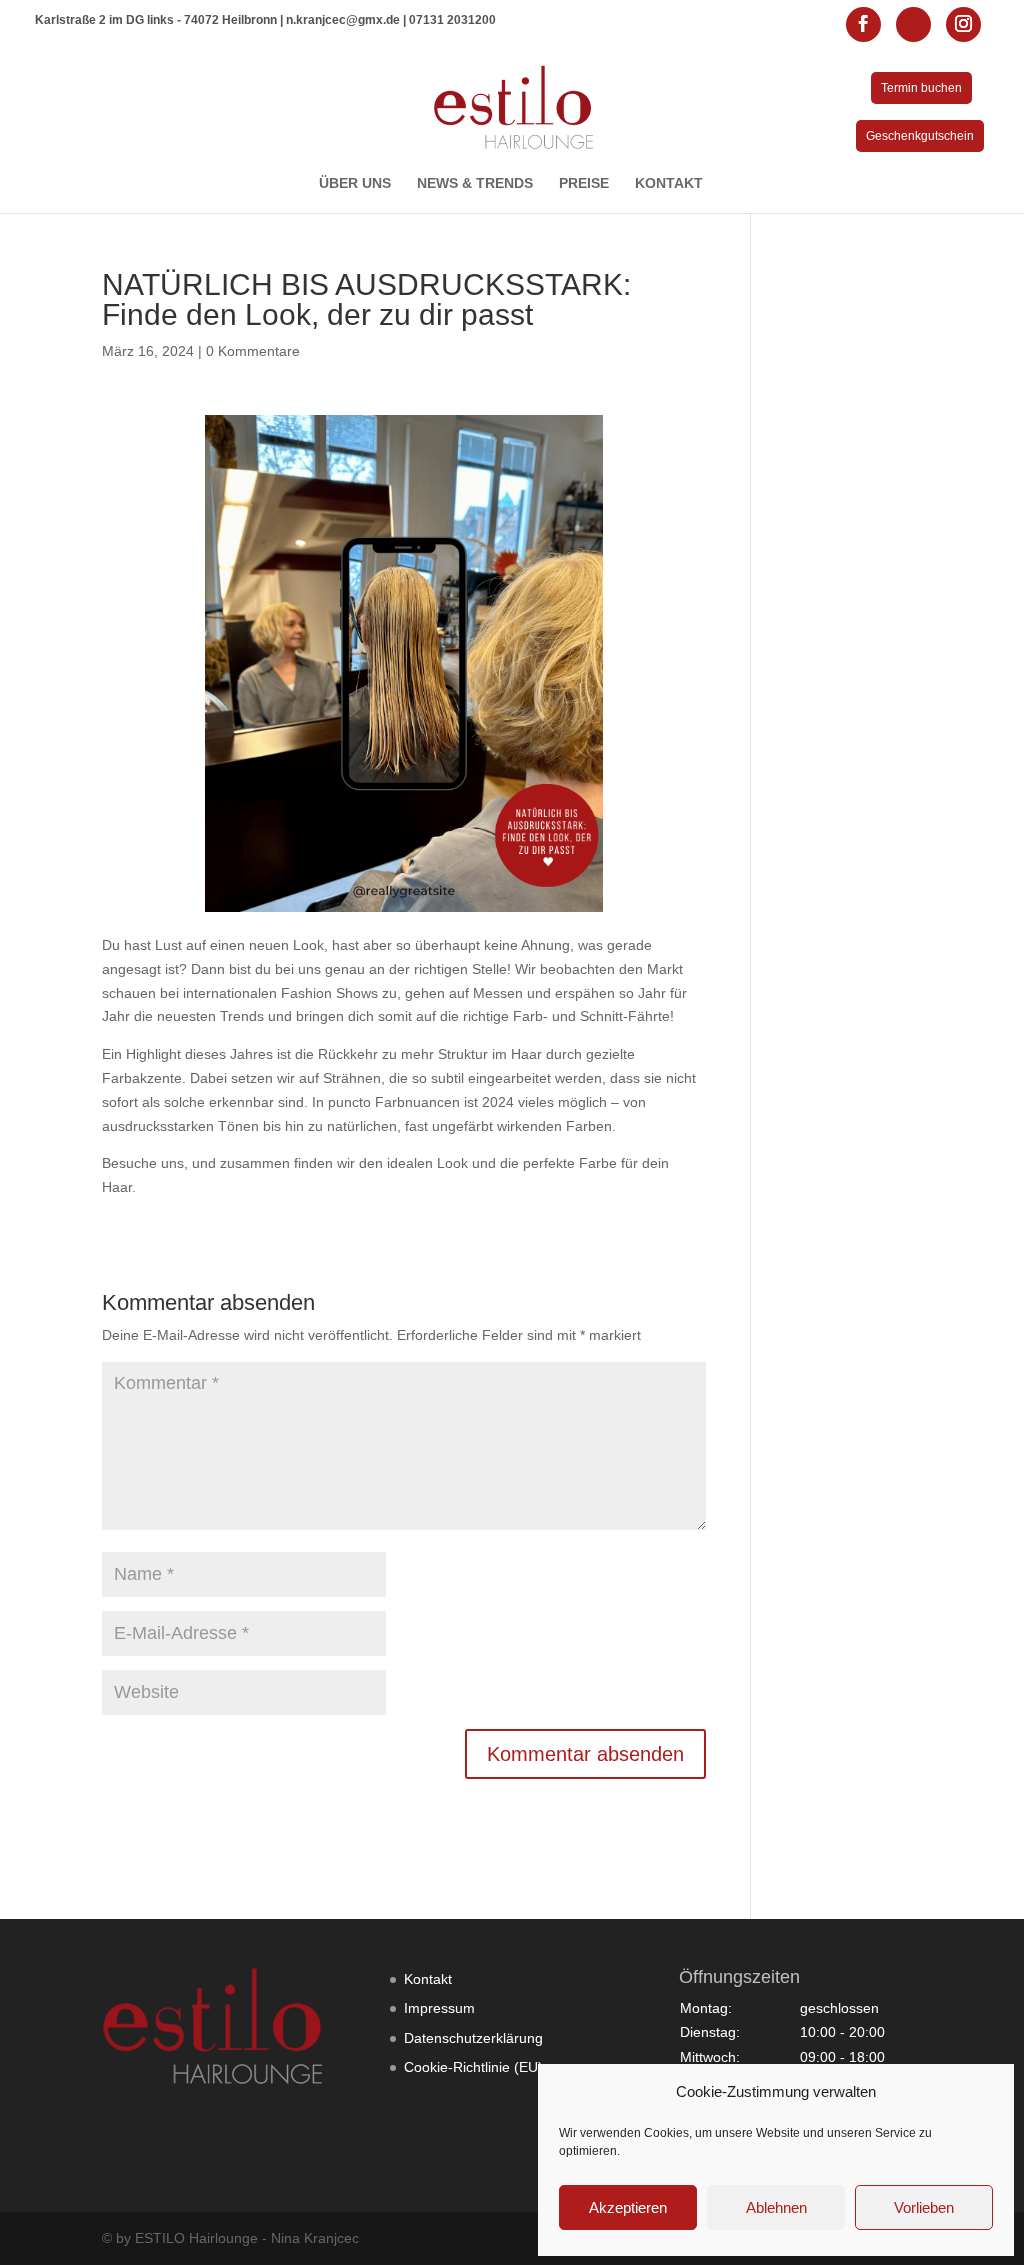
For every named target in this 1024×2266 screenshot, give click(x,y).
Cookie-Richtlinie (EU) (473, 2067)
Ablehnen (776, 2207)
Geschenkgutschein (920, 136)
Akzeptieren (628, 2207)
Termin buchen (921, 88)
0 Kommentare (253, 351)
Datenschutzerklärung (473, 2038)
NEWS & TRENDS (475, 183)
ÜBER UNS (355, 183)
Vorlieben (924, 2207)
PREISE (584, 183)
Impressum (439, 2008)
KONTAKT (669, 183)
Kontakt (428, 1979)
